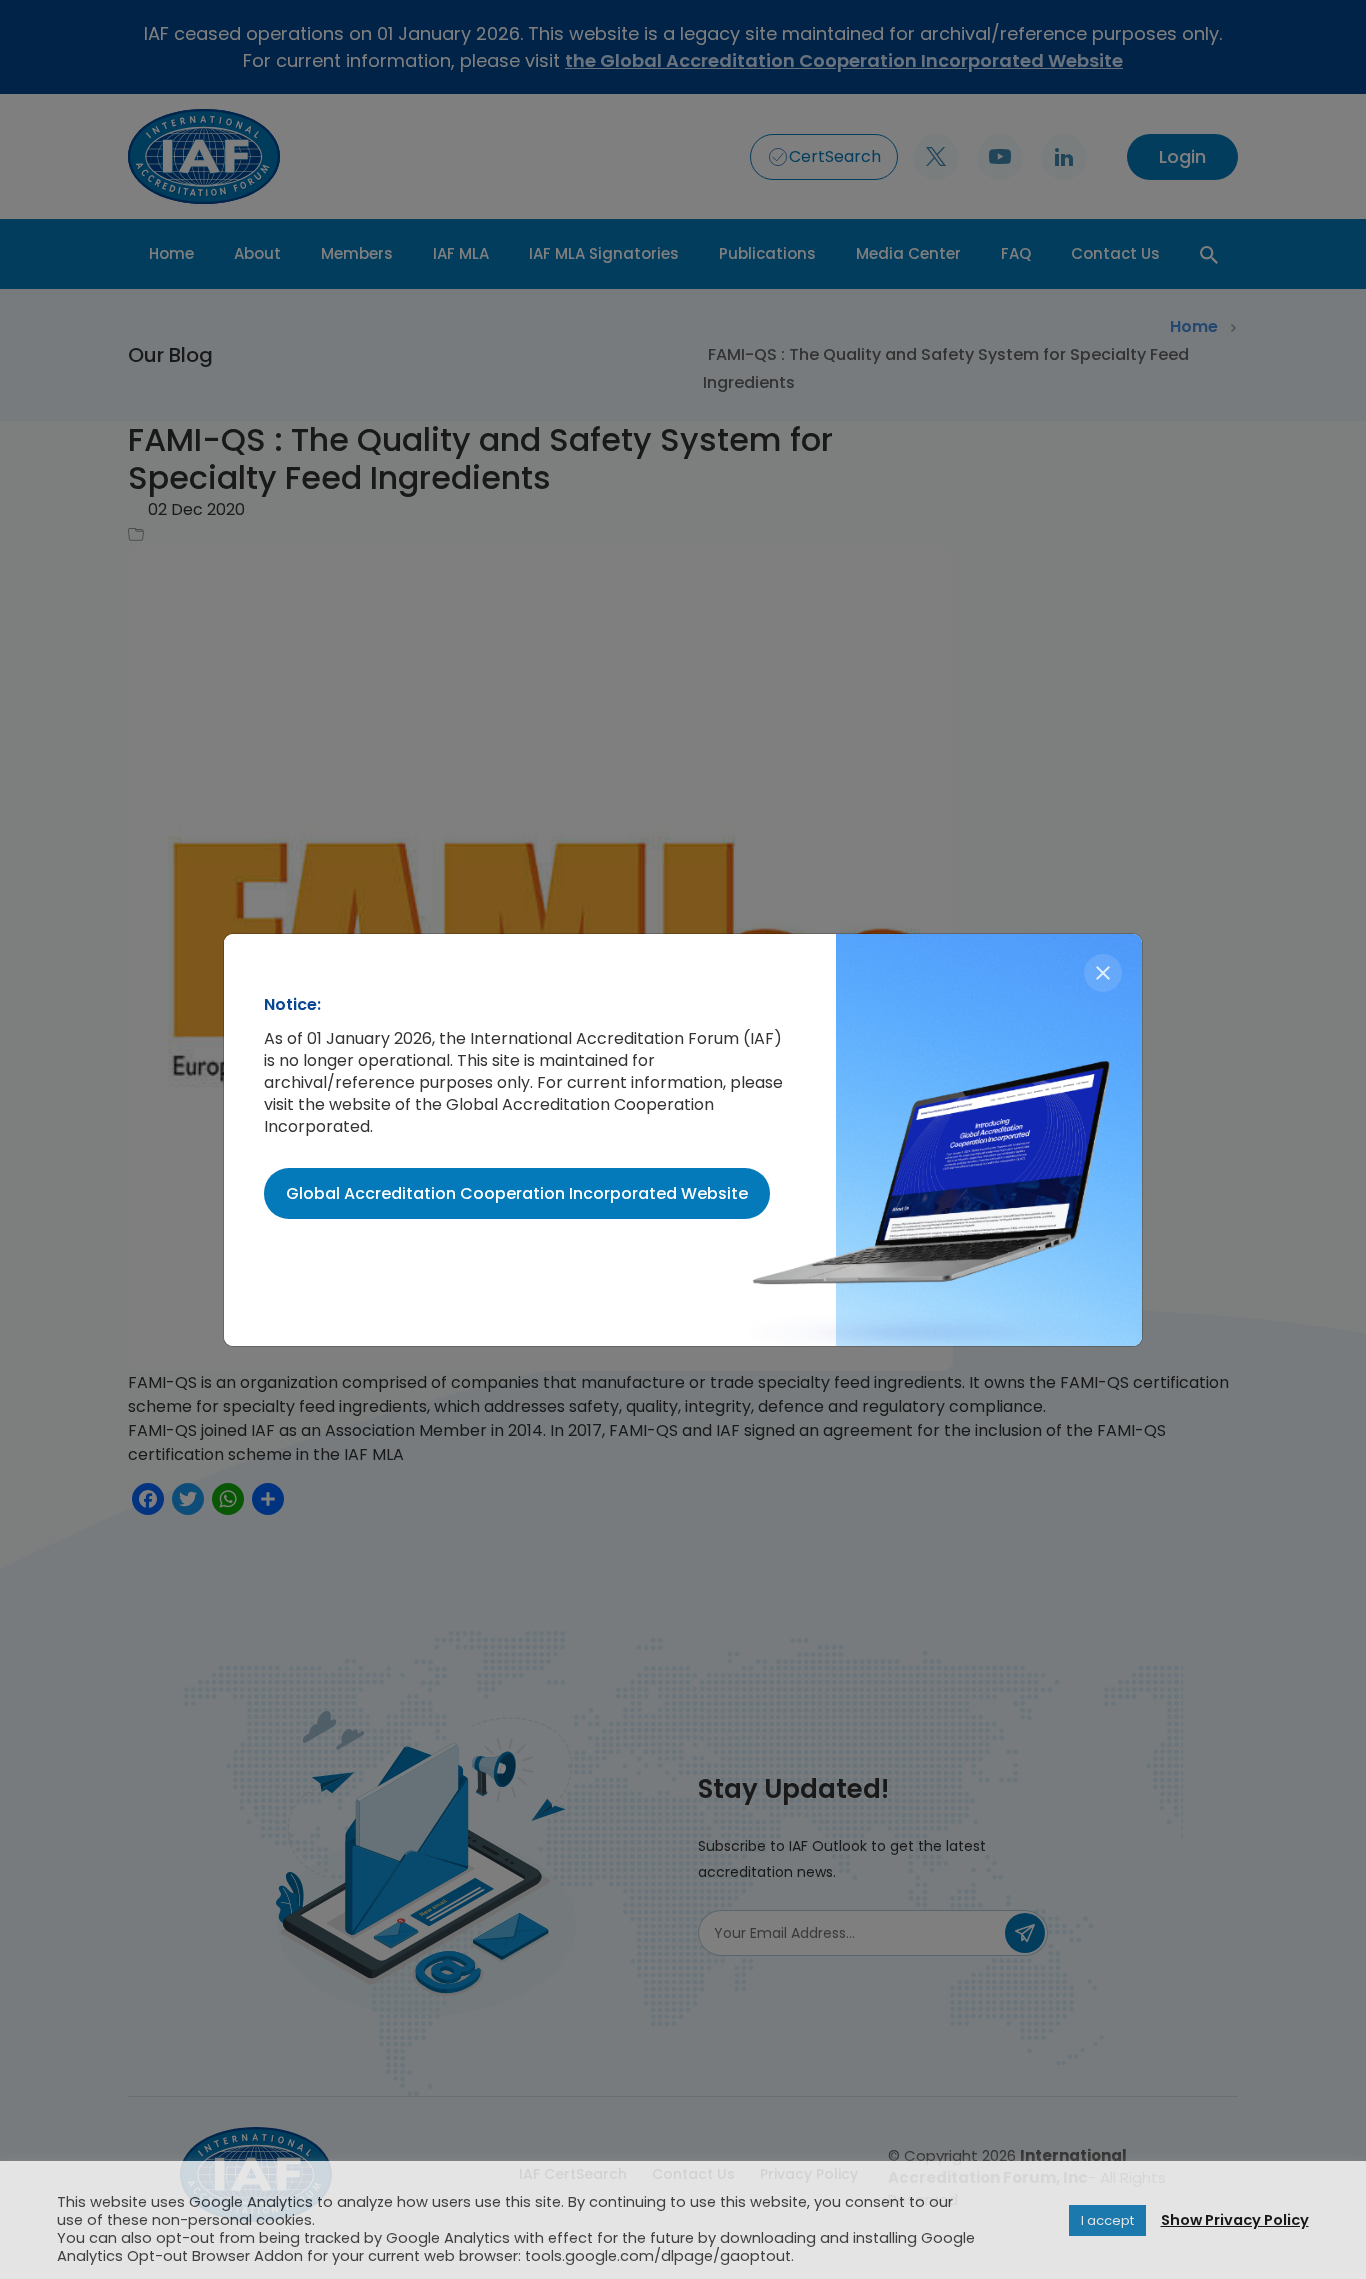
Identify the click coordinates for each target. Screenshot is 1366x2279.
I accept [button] (1107, 2220)
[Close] (1103, 973)
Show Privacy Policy (1235, 2220)
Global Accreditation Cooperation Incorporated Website (517, 1193)
